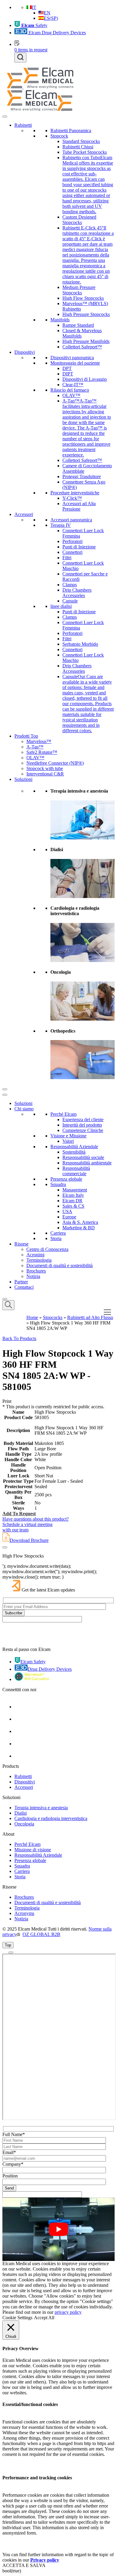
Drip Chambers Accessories (77, 593)
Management (75, 1190)
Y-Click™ (72, 498)
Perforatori (72, 541)
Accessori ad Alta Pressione (79, 506)
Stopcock (59, 136)
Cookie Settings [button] (17, 2318)
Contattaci (24, 1287)
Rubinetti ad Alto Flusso (90, 1317)
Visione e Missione (68, 1136)
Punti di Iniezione (79, 547)
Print (7, 1401)
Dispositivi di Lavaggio (85, 379)
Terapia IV (61, 525)
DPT (67, 368)
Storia (56, 1238)
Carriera (58, 1233)
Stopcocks (53, 1317)
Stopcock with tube (45, 768)
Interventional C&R (45, 774)
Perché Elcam (63, 1114)
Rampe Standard (78, 325)
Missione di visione (33, 1850)
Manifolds (60, 320)
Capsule (70, 601)
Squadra (58, 1184)
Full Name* (14, 2134)
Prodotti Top (26, 736)
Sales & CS (73, 1206)
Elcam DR (72, 1201)
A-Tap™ (35, 747)
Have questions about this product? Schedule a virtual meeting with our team (36, 1524)
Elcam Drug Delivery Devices (57, 33)
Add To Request (19, 1514)
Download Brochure (29, 1540)
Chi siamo (24, 1109)
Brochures (36, 1271)
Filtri (67, 558)
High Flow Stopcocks (83, 298)
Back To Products (19, 1338)
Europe (69, 1217)
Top (8, 1945)
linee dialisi (61, 606)
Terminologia (39, 1260)
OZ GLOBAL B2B (41, 1934)
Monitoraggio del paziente (75, 363)
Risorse (21, 1244)
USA (67, 1211)
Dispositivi (25, 352)
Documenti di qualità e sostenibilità (60, 1265)
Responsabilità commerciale (76, 1171)
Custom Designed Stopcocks (79, 220)
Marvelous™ (39, 741)
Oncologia (24, 1824)
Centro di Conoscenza (47, 1249)
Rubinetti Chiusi (78, 147)
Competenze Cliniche (83, 1130)
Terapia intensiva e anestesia (41, 1808)
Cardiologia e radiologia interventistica (51, 1818)
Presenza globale (66, 1179)
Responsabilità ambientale (87, 1163)
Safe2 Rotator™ (42, 752)
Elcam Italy (73, 1195)
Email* (9, 2152)
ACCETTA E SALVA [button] (24, 2565)
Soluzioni (23, 779)
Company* (13, 2164)
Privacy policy (45, 2560)
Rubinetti (23, 125)
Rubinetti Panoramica (71, 130)
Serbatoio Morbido (80, 644)
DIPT (68, 374)
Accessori (24, 514)
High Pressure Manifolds (86, 341)
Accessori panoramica (71, 520)
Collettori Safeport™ (82, 347)
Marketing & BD (79, 1228)
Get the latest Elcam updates (48, 1590)
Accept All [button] (44, 2318)
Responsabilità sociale (83, 1157)
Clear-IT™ (73, 385)
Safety (34, 25)
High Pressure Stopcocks (86, 314)
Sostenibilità (74, 1152)
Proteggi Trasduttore (82, 476)
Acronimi (35, 1255)
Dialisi (21, 1813)
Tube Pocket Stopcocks (85, 152)
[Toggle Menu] (5, 117)
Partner (21, 1282)
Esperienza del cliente (83, 1120)
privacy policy (68, 2312)
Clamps (70, 585)
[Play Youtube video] (58, 2229)
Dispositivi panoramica (72, 358)
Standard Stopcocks (81, 141)
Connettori (72, 552)
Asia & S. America (80, 1222)
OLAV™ (71, 395)
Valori (68, 1141)
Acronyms (24, 1913)
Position (10, 2176)
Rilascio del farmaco (70, 390)
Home (32, 1317)
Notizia (33, 1276)
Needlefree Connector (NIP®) (55, 763)
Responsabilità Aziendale (74, 1147)
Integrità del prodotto (82, 1125)
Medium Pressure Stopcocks (79, 290)
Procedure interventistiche (75, 493)
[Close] (5, 1089)
